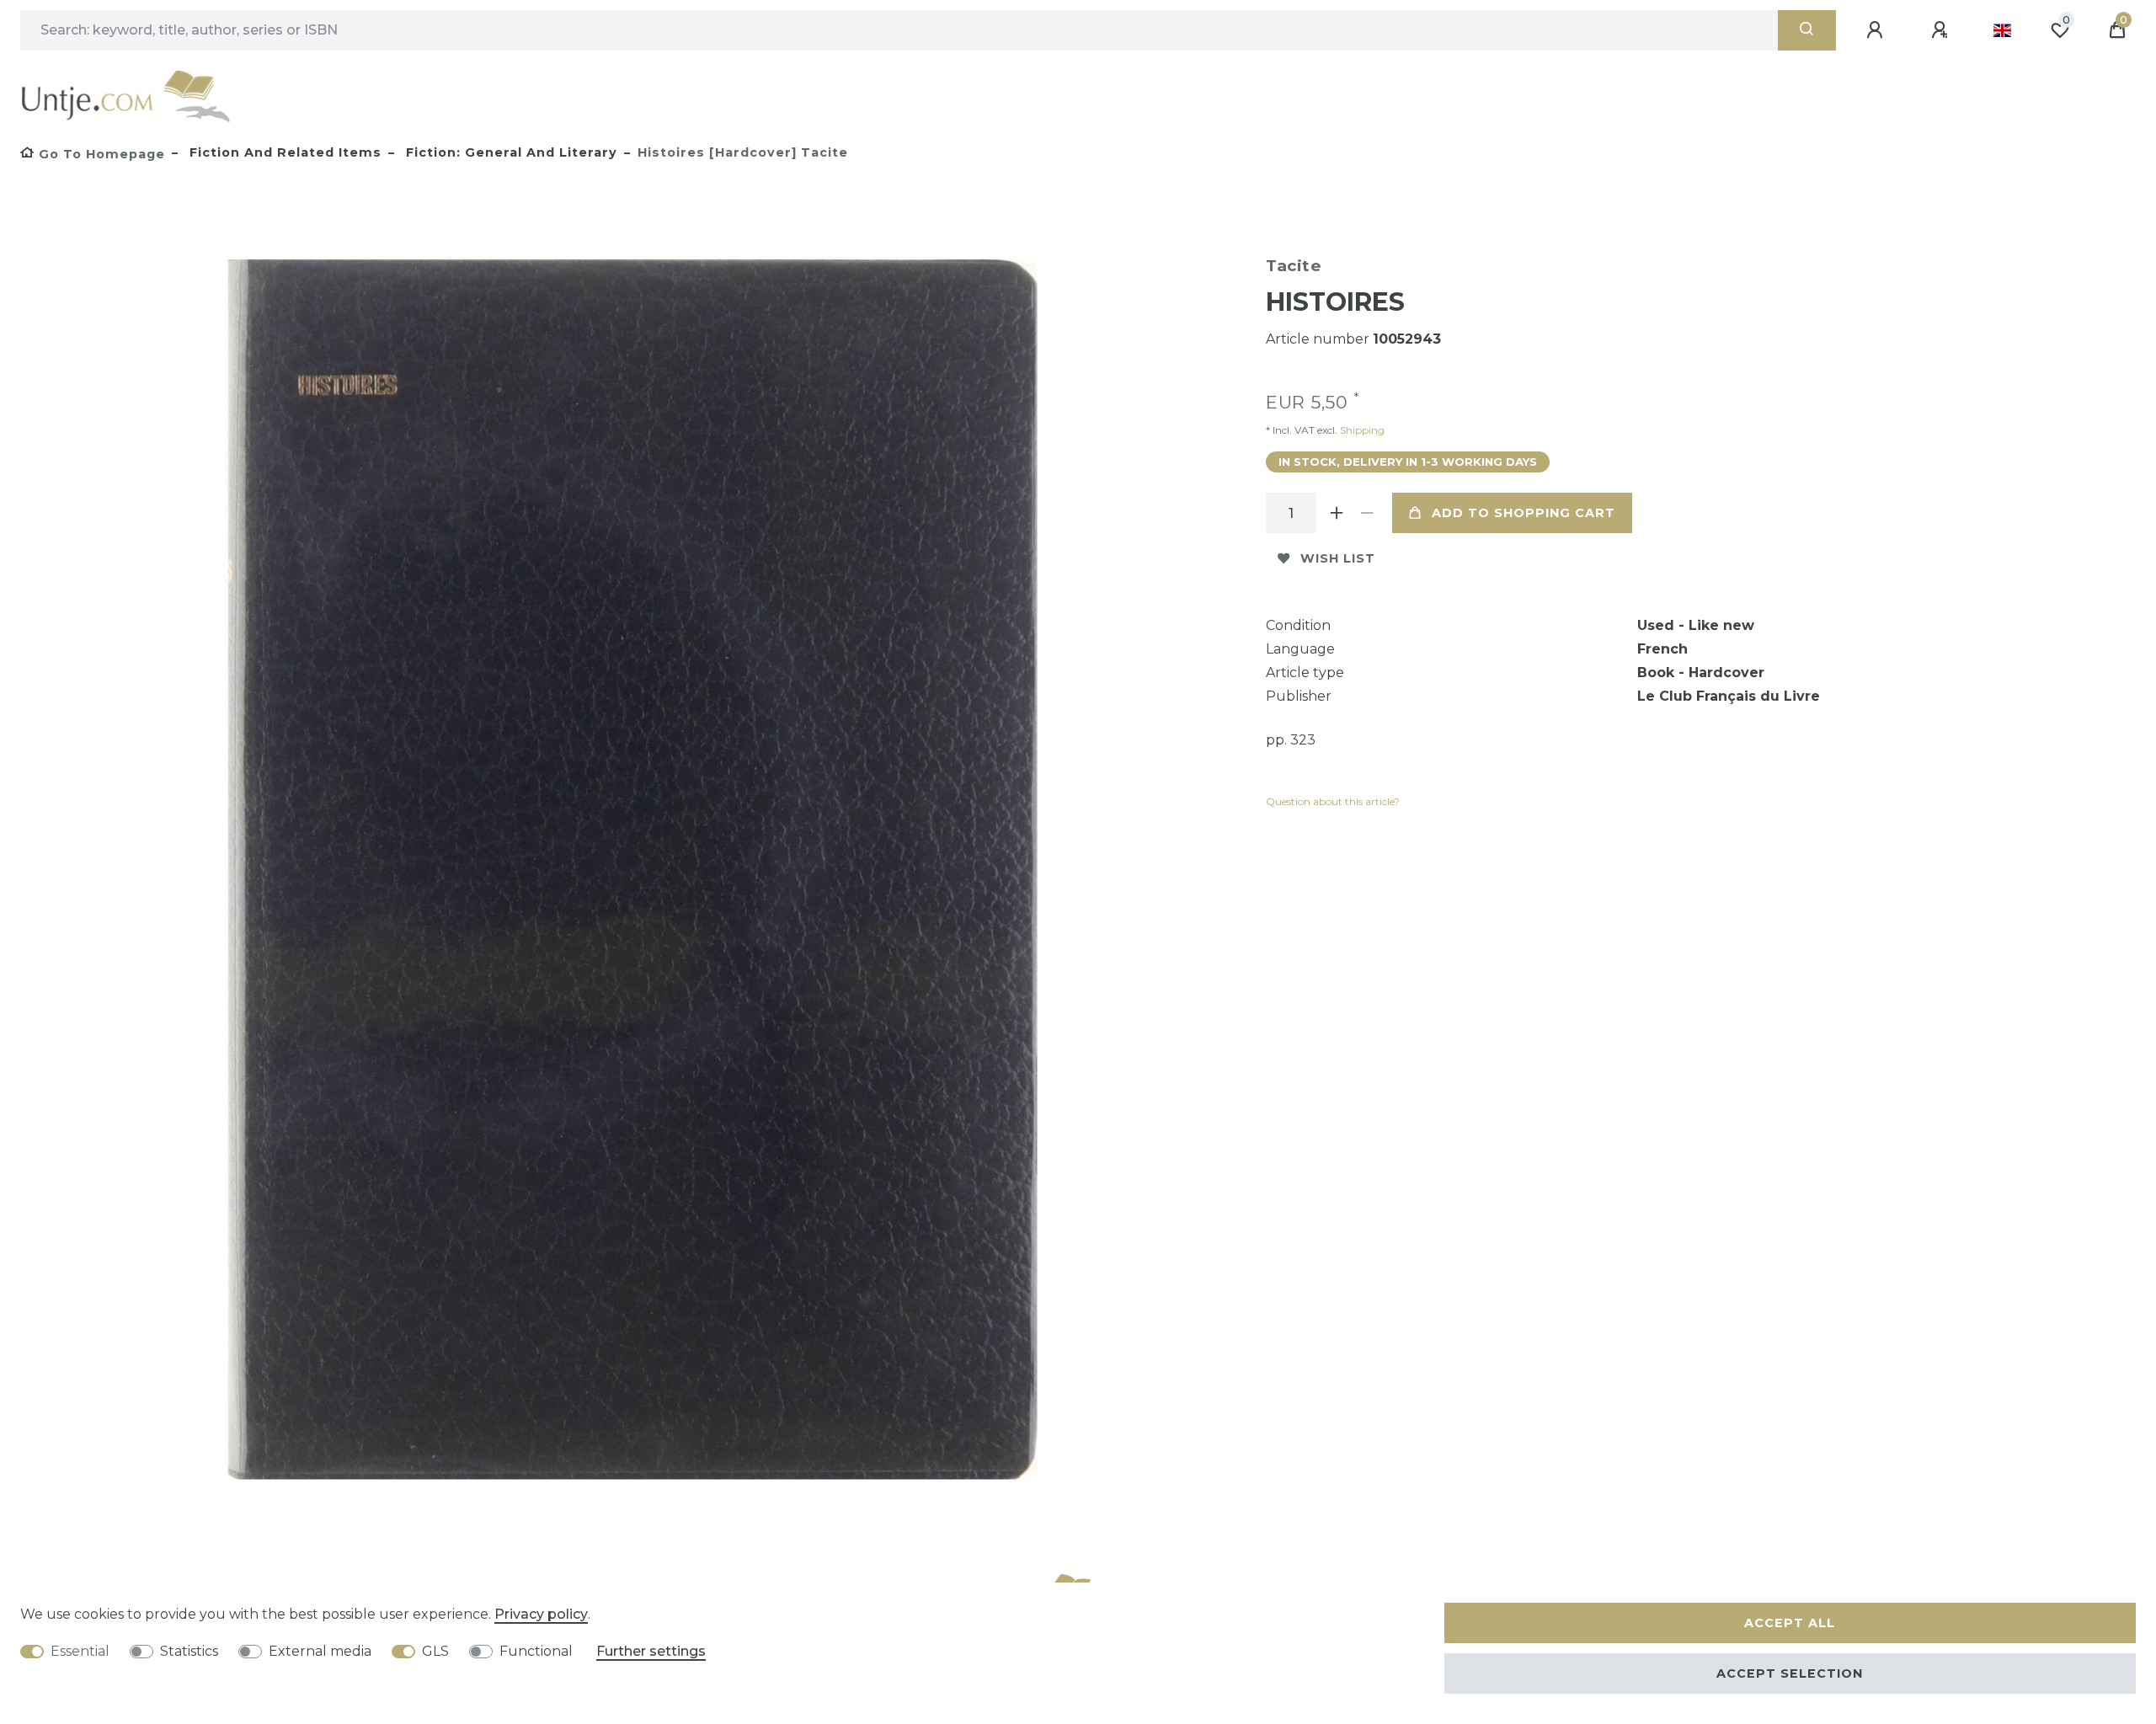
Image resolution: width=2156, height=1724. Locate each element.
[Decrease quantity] (1367, 513)
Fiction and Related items (283, 152)
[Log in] (1877, 30)
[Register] (1942, 30)
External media (320, 1651)
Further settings (651, 1651)
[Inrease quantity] (1337, 513)
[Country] (2002, 30)
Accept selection (1790, 1673)
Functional (536, 1651)
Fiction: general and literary (510, 152)
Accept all (1790, 1623)
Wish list (1338, 558)
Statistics (189, 1651)
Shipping (1361, 430)
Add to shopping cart (1524, 513)
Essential (80, 1651)
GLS (435, 1651)
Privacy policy (541, 1614)
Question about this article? (1333, 801)
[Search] (1807, 30)
